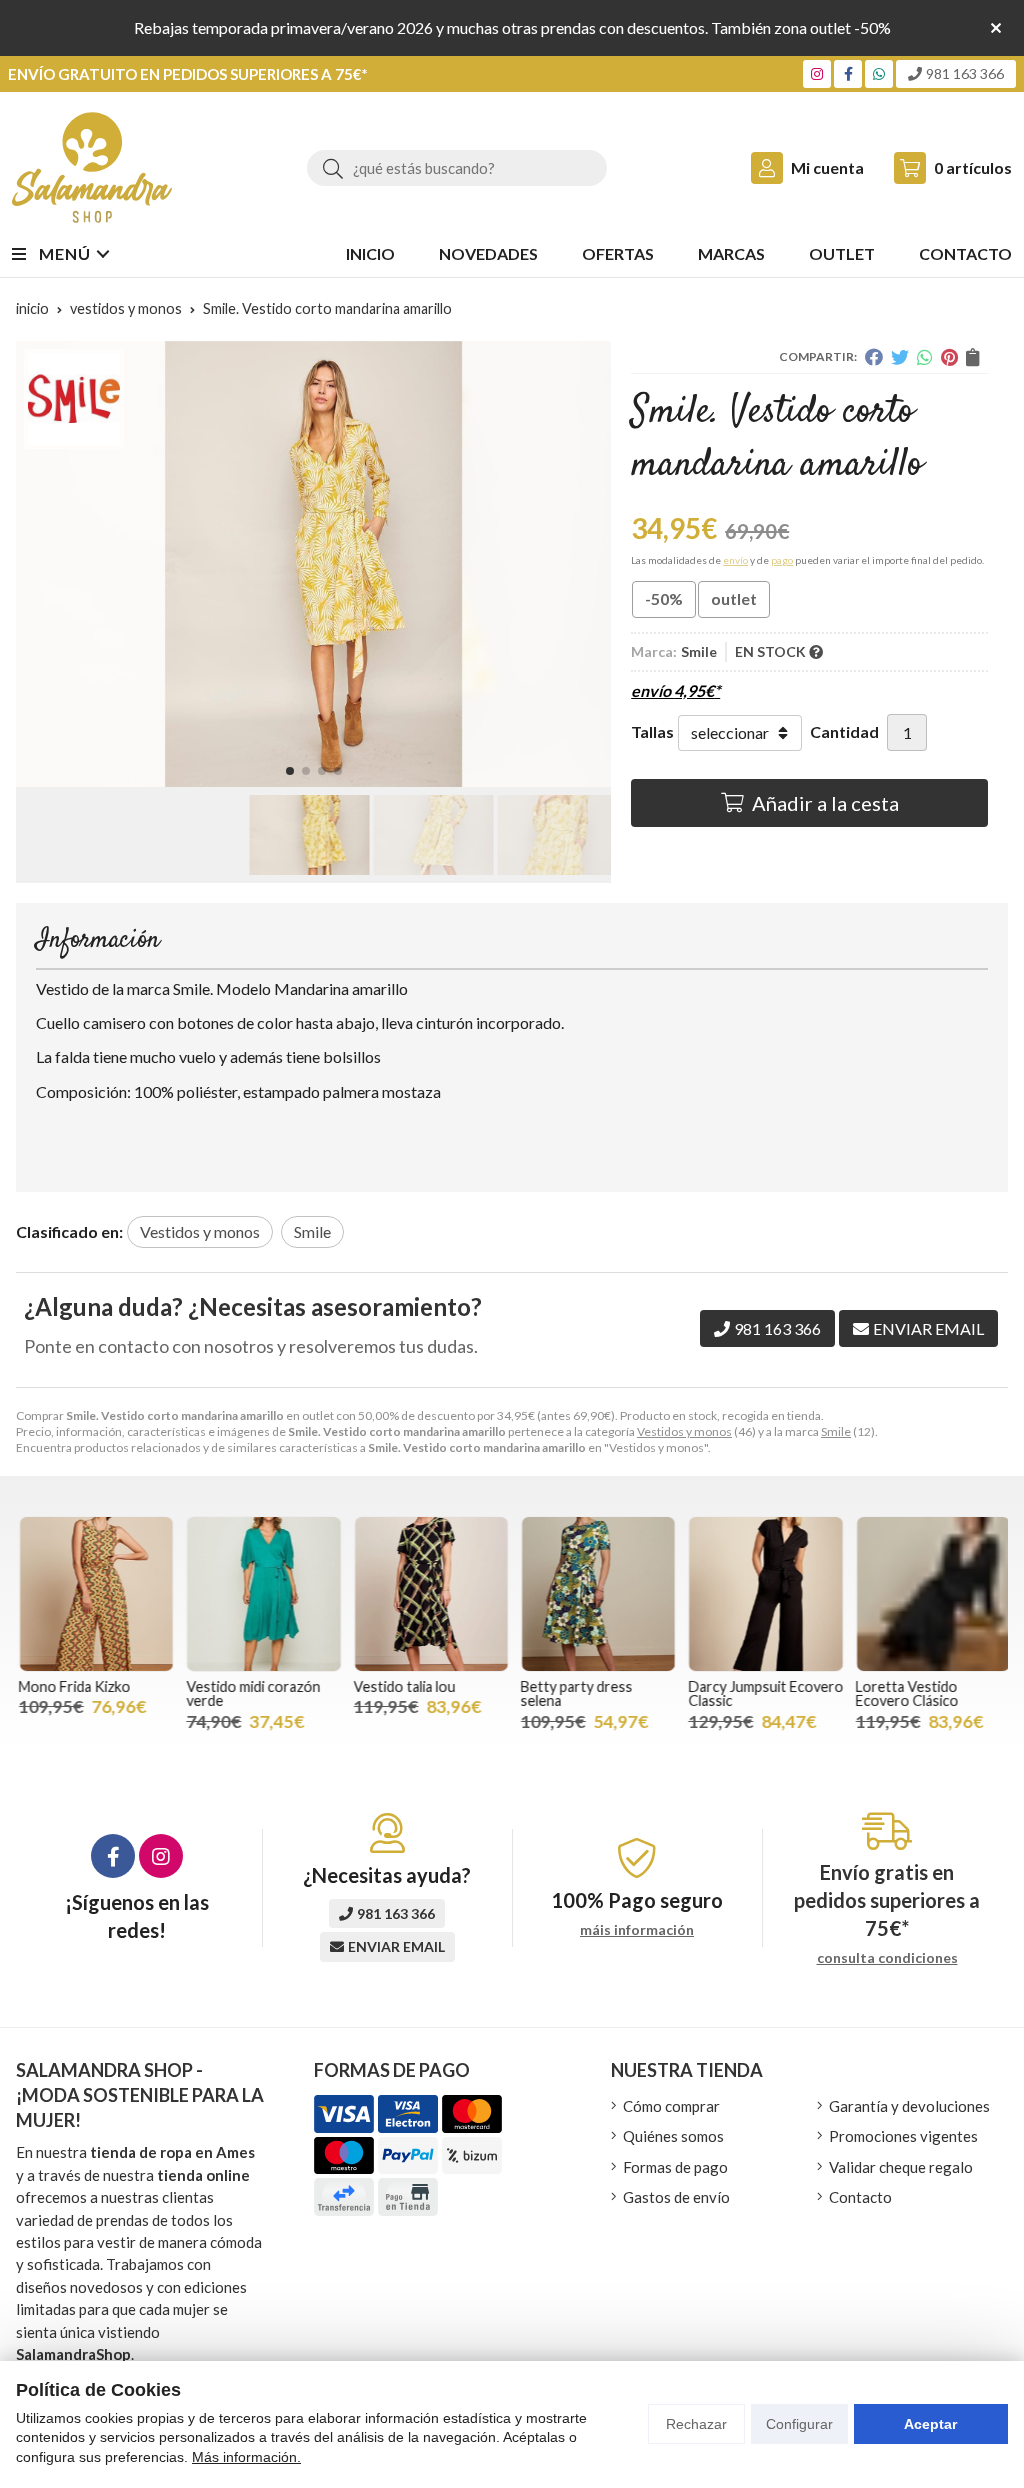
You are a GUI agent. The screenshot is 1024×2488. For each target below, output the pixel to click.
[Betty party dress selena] (595, 1593)
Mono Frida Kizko (72, 1686)
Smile (836, 1431)
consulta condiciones (887, 1958)
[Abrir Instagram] (817, 73)
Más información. (246, 2457)
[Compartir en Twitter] (900, 357)
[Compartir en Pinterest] (949, 357)
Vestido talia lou (402, 1686)
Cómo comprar (671, 2106)
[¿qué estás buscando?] (457, 167)
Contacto (860, 2197)
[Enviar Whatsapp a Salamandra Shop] (879, 73)
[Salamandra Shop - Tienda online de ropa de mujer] (92, 167)
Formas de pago (675, 2167)
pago (782, 560)
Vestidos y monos (684, 1431)
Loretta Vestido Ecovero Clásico (904, 1693)
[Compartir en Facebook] (874, 357)
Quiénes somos (673, 2136)
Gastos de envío (676, 2197)
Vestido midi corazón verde (250, 1693)
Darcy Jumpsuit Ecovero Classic (762, 1693)
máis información (637, 1930)
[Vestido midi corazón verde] (260, 1593)
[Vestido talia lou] (428, 1593)
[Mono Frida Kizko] (93, 1593)
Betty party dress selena (574, 1693)
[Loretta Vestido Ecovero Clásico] (930, 1593)
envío (735, 560)
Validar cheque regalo (901, 2167)
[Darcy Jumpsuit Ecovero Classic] (762, 1593)
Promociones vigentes (903, 2136)
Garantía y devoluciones (909, 2106)
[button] (290, 771)
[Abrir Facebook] (848, 73)
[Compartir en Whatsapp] (925, 357)
